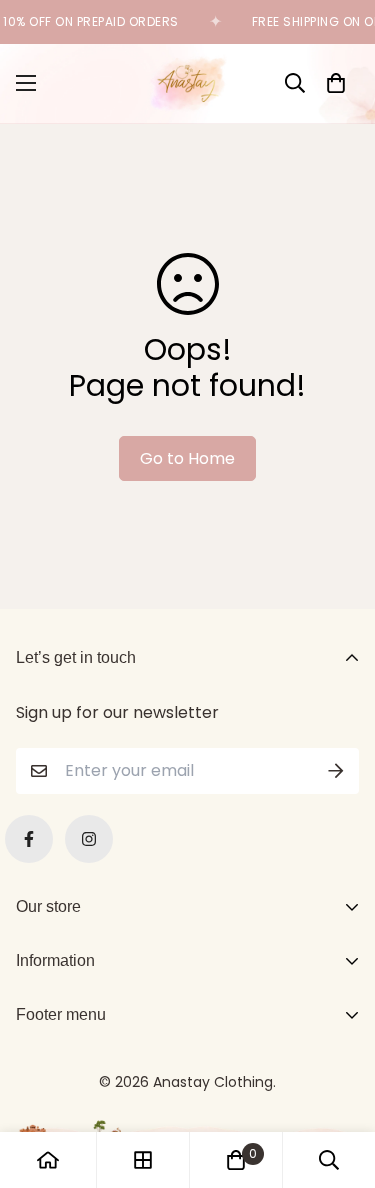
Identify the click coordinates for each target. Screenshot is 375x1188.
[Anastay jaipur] (188, 83)
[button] (336, 83)
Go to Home (187, 458)
